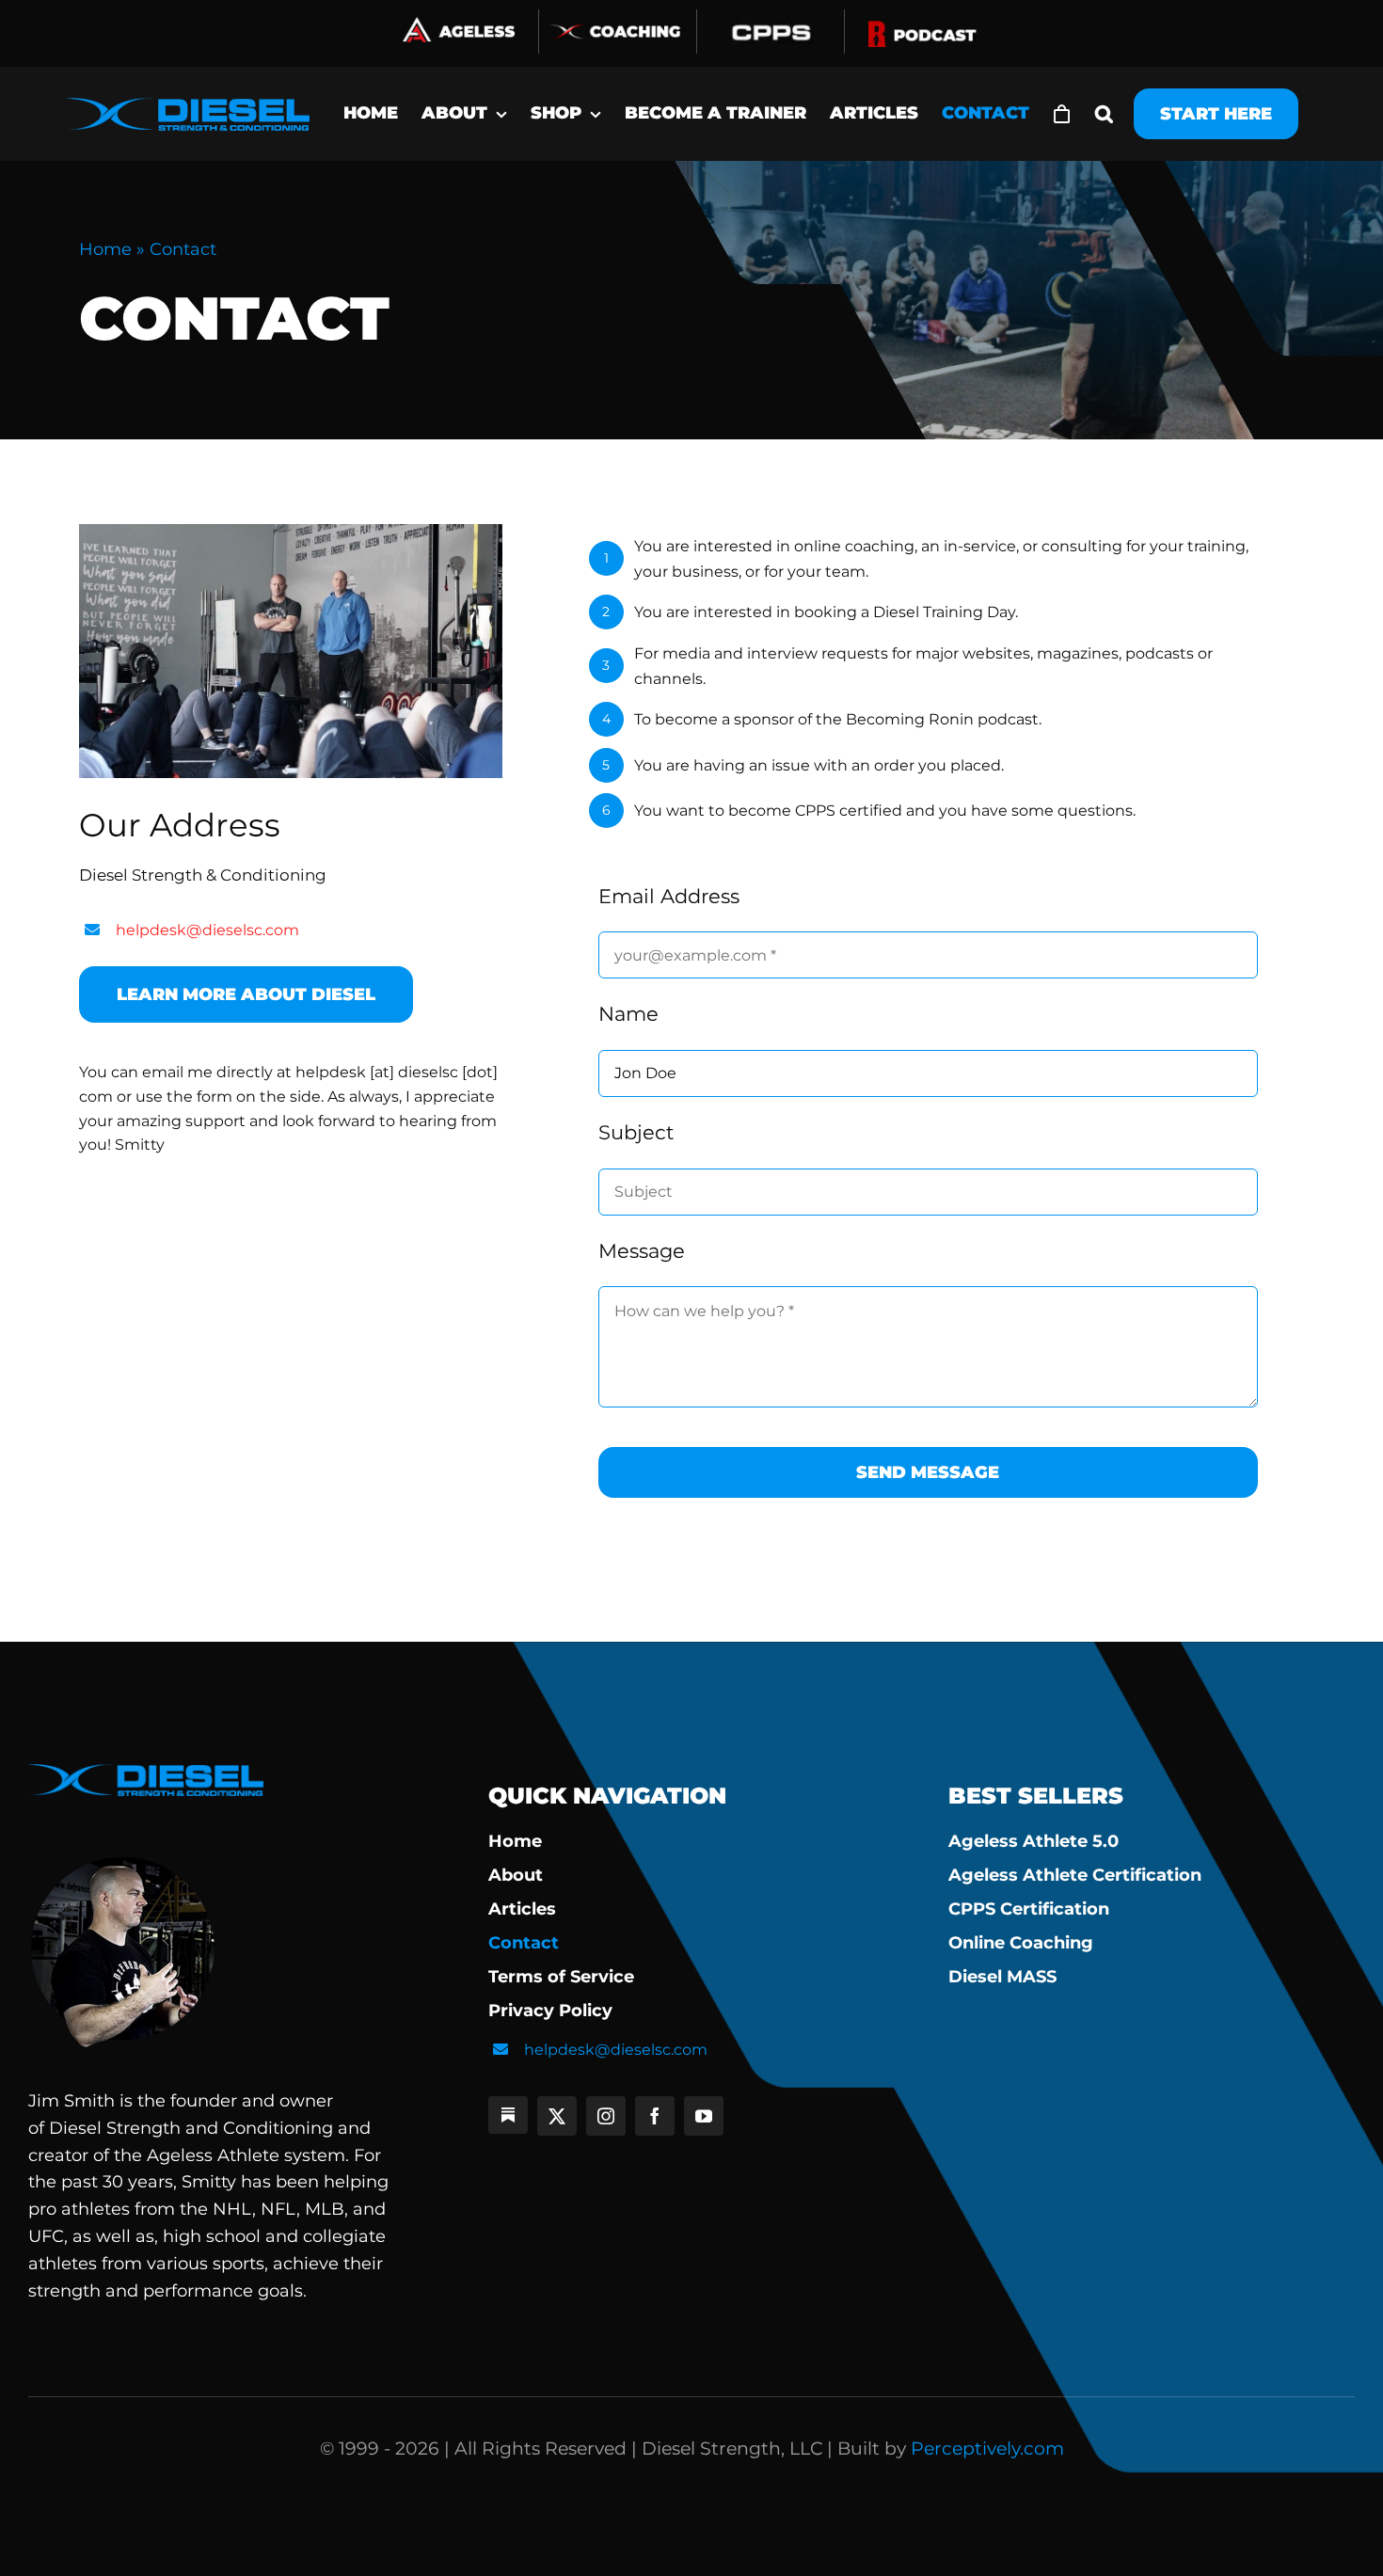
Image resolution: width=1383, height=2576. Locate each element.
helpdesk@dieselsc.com (207, 930)
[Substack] (508, 2115)
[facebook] (655, 2116)
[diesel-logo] (188, 108)
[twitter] (557, 2116)
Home (105, 249)
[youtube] (704, 2116)
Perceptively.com (987, 2449)
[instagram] (606, 2116)
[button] (1104, 114)
